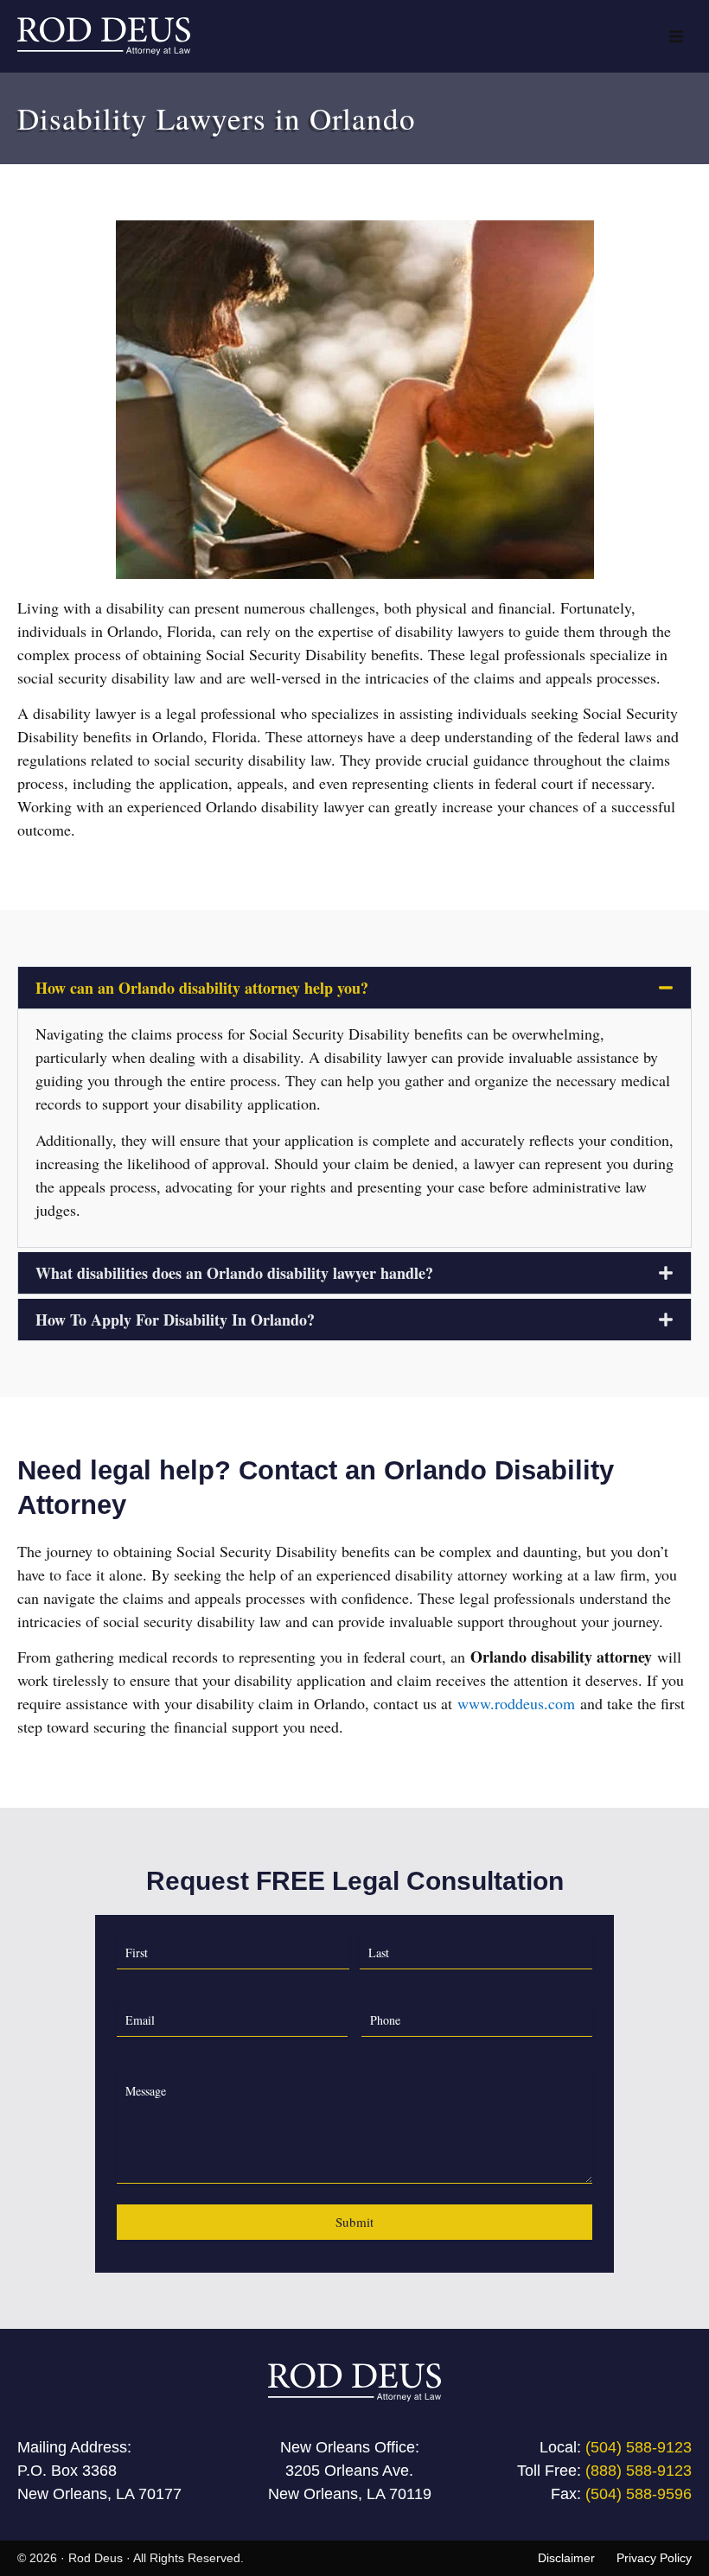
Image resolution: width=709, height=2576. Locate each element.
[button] (676, 36)
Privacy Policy (654, 2558)
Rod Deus (96, 2558)
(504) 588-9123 (639, 2447)
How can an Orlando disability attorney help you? (202, 988)
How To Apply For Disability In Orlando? (175, 1320)
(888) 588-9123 (639, 2471)
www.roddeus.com (516, 1703)
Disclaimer (566, 2558)
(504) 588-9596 (639, 2494)
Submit (354, 2222)
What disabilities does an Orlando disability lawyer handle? (234, 1273)
